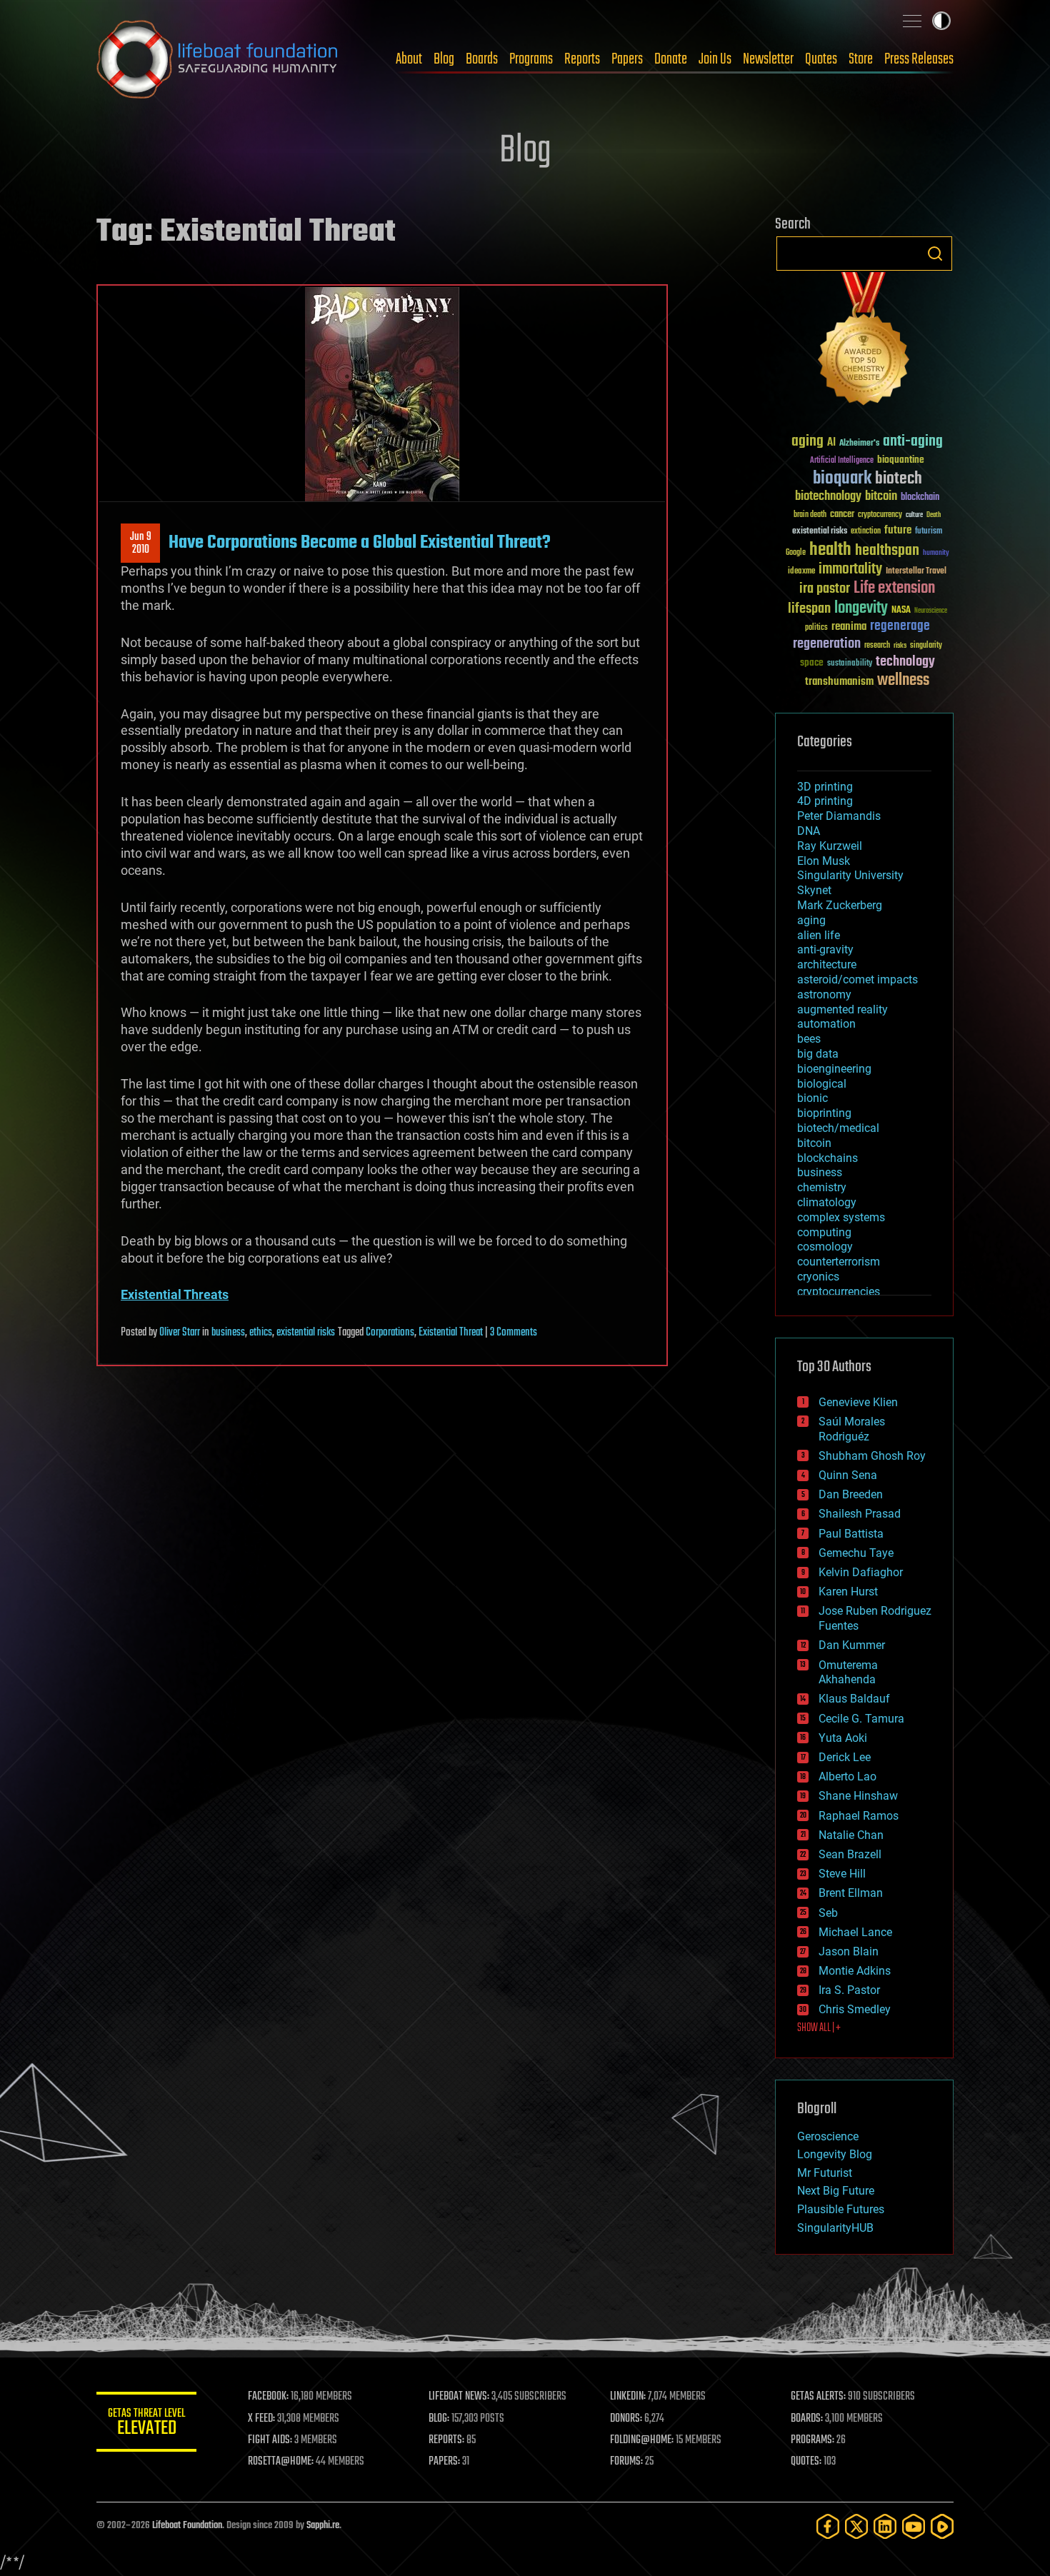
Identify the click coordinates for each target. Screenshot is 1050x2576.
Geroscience (828, 2136)
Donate (671, 59)
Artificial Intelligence (842, 461)
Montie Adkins (855, 1971)
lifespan (809, 609)
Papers (627, 59)
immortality (850, 569)
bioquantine (901, 460)
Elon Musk (824, 861)
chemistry (822, 1187)
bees (809, 1039)
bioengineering (834, 1069)
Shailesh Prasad (860, 1514)
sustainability (850, 664)
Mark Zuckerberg (840, 905)
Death (934, 515)
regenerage (900, 626)
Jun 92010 (141, 543)
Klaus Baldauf (854, 1699)
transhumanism (839, 682)
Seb (828, 1913)
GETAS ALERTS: (818, 2397)
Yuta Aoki (843, 1738)
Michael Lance (855, 1932)
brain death (810, 515)
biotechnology (828, 497)
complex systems (841, 1217)
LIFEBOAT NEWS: (459, 2397)
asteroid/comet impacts (857, 979)
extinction (866, 532)
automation (826, 1024)
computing (824, 1232)
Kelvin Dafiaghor (861, 1572)
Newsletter (768, 59)
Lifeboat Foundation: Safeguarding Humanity (218, 59)
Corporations (390, 1333)
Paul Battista (851, 1534)
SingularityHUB (835, 2228)
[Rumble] (942, 2526)
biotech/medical (838, 1128)
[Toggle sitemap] (912, 21)
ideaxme (801, 572)
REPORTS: (446, 2440)
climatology (827, 1202)
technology (905, 662)
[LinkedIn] (885, 2526)
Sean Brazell (850, 1854)
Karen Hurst (848, 1592)
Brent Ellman (851, 1893)
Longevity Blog (835, 2154)
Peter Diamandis (839, 816)
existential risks (306, 1333)
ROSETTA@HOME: (281, 2462)
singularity (926, 646)
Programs (531, 59)
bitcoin (881, 497)
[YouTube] (914, 2526)
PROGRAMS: (812, 2440)
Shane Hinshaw (858, 1796)
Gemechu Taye (856, 1553)
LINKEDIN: (628, 2397)
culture (914, 515)
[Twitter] (856, 2526)
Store (861, 59)
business (228, 1333)
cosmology (825, 1247)
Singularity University (850, 875)
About (409, 59)
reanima (849, 627)
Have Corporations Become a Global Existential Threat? (360, 543)
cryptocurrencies (839, 1292)
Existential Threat (451, 1333)
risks (900, 646)
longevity (861, 608)
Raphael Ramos (859, 1816)
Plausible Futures (841, 2209)
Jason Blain (849, 1951)
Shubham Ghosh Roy (872, 1456)
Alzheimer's (859, 444)
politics (816, 628)
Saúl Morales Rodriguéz (852, 1429)
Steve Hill (842, 1874)
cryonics (818, 1277)
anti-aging (913, 442)
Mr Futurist (825, 2173)
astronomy (824, 994)
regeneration (827, 644)
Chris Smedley (855, 2009)
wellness (903, 681)
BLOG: (439, 2419)
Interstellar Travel (916, 572)
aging (807, 442)
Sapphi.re (323, 2526)
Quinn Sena (848, 1475)
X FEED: (261, 2419)
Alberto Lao (847, 1776)
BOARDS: (807, 2419)
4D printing (825, 801)
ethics (261, 1333)
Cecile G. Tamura (861, 1719)
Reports (582, 59)
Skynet (814, 890)
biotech (899, 479)
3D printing (825, 787)
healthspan (887, 551)
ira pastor (825, 589)
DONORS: (626, 2419)
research (877, 646)
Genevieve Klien (858, 1402)
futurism (929, 532)
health (830, 550)
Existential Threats (175, 1294)
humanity (936, 553)
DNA (809, 831)
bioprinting (824, 1113)
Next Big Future (836, 2191)
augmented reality (842, 1009)
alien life (819, 935)
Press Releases (919, 59)
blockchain (920, 498)
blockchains (827, 1158)
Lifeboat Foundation (187, 2526)
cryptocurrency (880, 515)
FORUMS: (626, 2462)
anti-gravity (825, 949)
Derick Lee (845, 1757)
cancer (842, 515)
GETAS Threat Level (146, 2424)
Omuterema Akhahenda (848, 1673)
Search (935, 254)
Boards (482, 59)
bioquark (842, 479)
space (812, 662)
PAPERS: (444, 2462)
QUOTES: (806, 2462)
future (898, 530)
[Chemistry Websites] (864, 342)
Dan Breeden (851, 1494)
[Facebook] (828, 2526)
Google (796, 553)
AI (831, 443)
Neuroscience (931, 612)
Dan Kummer (852, 1645)
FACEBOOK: (268, 2397)
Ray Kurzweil (830, 846)
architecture (827, 964)
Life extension (894, 588)
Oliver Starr (180, 1333)
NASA (901, 611)
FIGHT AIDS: (270, 2440)
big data (818, 1054)
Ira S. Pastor (849, 1990)
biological (822, 1084)
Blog (444, 59)
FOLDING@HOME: (642, 2440)
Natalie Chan (851, 1835)
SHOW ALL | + (819, 2028)
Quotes (821, 59)
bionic (812, 1098)
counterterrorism (839, 1262)
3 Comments (514, 1333)
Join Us (715, 59)
